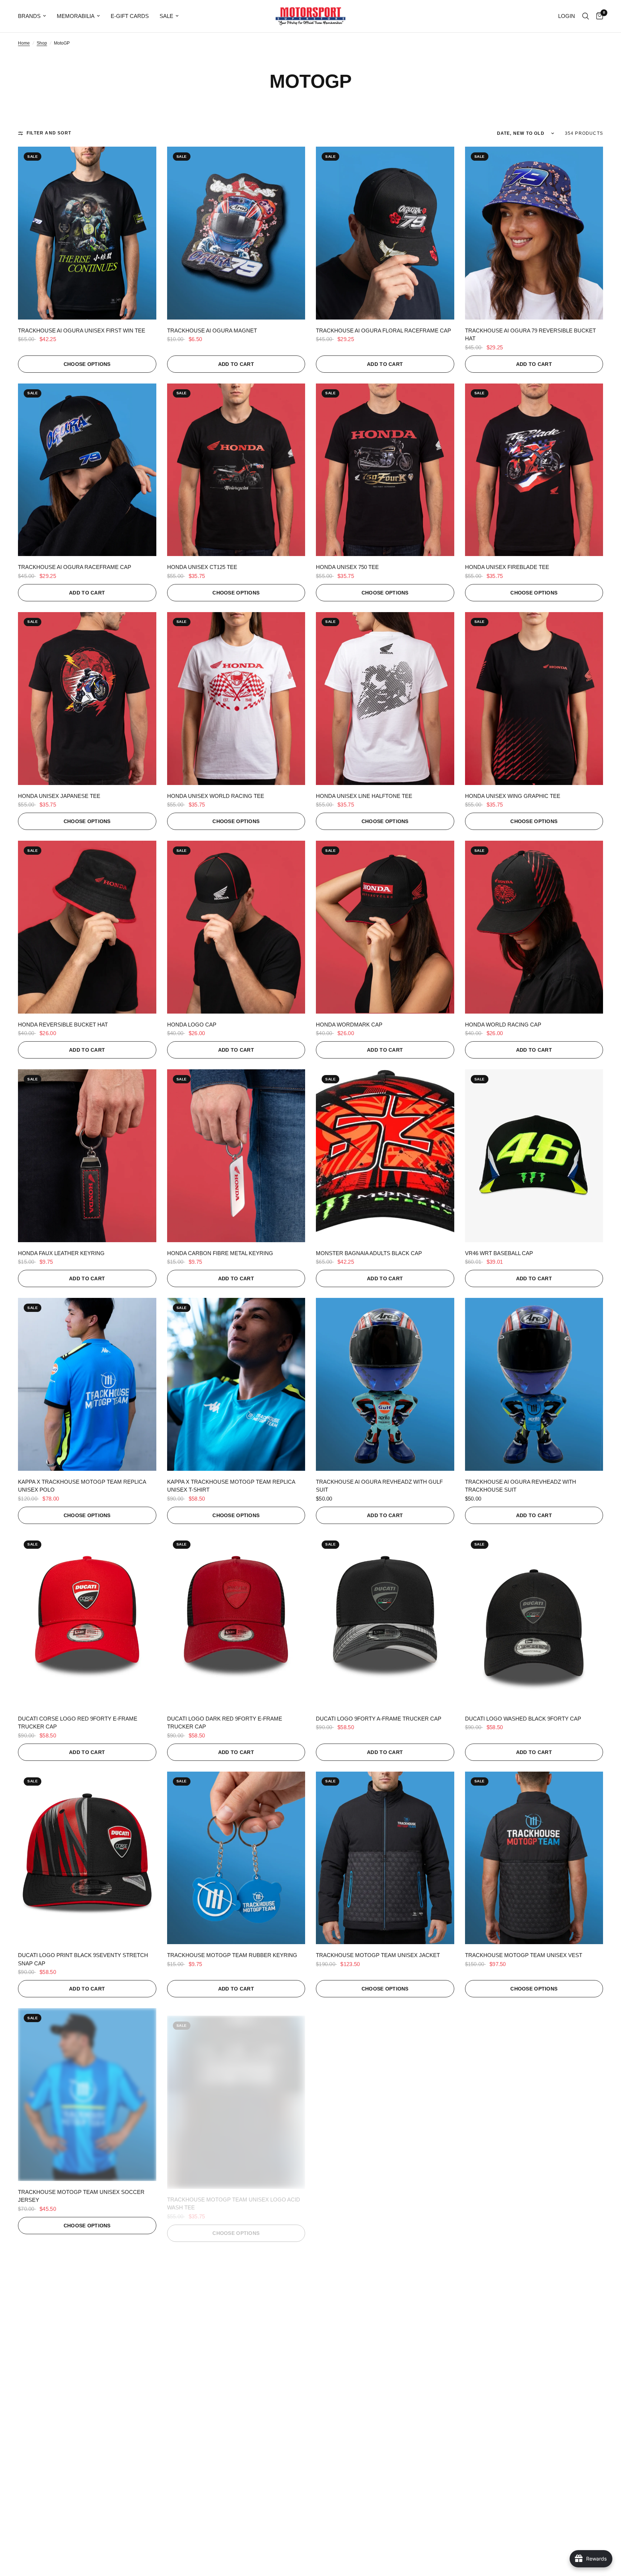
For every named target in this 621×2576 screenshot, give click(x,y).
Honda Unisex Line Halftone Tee (364, 796)
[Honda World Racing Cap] (534, 927)
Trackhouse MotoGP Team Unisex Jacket (378, 1955)
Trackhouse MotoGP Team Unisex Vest (524, 1955)
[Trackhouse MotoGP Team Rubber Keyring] (236, 1858)
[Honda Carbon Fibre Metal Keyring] (236, 1156)
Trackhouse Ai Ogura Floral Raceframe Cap (383, 330)
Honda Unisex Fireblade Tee (507, 567)
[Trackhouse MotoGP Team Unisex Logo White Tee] (87, 2331)
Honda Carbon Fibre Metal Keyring (220, 1253)
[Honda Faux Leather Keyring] (87, 1156)
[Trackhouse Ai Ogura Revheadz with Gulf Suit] (385, 1384)
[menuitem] (35, 16)
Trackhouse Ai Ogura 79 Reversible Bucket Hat (530, 335)
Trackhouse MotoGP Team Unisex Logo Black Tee (534, 2196)
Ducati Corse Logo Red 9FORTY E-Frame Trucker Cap (78, 1723)
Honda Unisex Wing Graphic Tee (513, 796)
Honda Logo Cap (192, 1025)
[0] (598, 16)
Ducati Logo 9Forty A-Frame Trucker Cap (379, 1719)
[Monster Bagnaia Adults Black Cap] (385, 1156)
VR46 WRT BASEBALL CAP (499, 1253)
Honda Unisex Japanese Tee (59, 796)
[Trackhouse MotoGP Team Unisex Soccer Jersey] (87, 2095)
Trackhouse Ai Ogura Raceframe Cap (75, 567)
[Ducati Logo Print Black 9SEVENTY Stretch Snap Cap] (87, 1858)
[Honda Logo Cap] (236, 927)
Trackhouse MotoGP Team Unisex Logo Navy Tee (383, 2196)
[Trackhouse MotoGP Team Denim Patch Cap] (534, 2331)
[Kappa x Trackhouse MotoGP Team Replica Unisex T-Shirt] (236, 1384)
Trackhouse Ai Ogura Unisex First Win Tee (82, 330)
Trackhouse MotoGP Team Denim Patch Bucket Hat (226, 2433)
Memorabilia (76, 16)
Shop (42, 43)
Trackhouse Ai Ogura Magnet (212, 330)
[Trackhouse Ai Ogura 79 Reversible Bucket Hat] (534, 233)
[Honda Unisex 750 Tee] (385, 470)
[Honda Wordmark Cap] (385, 927)
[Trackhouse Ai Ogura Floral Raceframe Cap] (385, 233)
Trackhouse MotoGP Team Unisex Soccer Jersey (81, 2196)
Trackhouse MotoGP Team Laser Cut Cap (378, 2428)
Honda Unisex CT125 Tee (202, 567)
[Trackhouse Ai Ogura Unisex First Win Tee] (87, 233)
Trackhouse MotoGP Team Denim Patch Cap (530, 2428)
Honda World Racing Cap (503, 1025)
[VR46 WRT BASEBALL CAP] (534, 1156)
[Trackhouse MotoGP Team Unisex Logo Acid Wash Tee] (236, 2095)
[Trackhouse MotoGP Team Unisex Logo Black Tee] (534, 2095)
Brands (29, 16)
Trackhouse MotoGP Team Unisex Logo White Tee (87, 2433)
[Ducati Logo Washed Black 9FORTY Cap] (534, 1621)
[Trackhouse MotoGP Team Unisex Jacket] (385, 1858)
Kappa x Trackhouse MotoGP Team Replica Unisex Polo (82, 1486)
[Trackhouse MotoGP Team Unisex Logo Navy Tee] (385, 2095)
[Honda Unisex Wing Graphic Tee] (534, 699)
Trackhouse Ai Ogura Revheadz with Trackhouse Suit (521, 1486)
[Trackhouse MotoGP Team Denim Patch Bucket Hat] (236, 2331)
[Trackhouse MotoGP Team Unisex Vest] (534, 1858)
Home (24, 43)
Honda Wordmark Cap (349, 1025)
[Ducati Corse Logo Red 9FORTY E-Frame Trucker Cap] (87, 1621)
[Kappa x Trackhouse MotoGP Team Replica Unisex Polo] (87, 1384)
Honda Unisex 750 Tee (347, 567)
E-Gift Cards (130, 16)
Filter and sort (49, 133)
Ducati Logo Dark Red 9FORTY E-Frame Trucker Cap (225, 1723)
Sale (166, 16)
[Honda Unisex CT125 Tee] (236, 470)
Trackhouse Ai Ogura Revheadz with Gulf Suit (379, 1486)
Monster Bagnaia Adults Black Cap (369, 1253)
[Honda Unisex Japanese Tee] (87, 699)
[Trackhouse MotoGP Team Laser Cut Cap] (385, 2331)
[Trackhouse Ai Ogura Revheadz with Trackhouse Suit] (534, 1384)
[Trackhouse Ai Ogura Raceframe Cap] (87, 470)
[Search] (586, 16)
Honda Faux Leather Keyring (61, 1253)
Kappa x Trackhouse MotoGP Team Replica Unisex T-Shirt (231, 1486)
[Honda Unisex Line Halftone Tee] (385, 699)
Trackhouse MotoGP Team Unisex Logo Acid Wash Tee (234, 2196)
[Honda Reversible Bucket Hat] (87, 927)
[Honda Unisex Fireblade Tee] (534, 470)
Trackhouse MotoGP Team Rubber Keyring (232, 1955)
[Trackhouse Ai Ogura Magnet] (236, 233)
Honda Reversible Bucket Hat (63, 1025)
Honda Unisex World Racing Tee (216, 796)
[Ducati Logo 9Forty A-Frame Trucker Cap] (385, 1621)
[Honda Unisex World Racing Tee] (236, 699)
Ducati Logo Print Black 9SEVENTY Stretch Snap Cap (83, 1959)
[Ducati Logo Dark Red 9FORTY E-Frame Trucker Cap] (236, 1621)
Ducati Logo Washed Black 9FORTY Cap (523, 1719)
